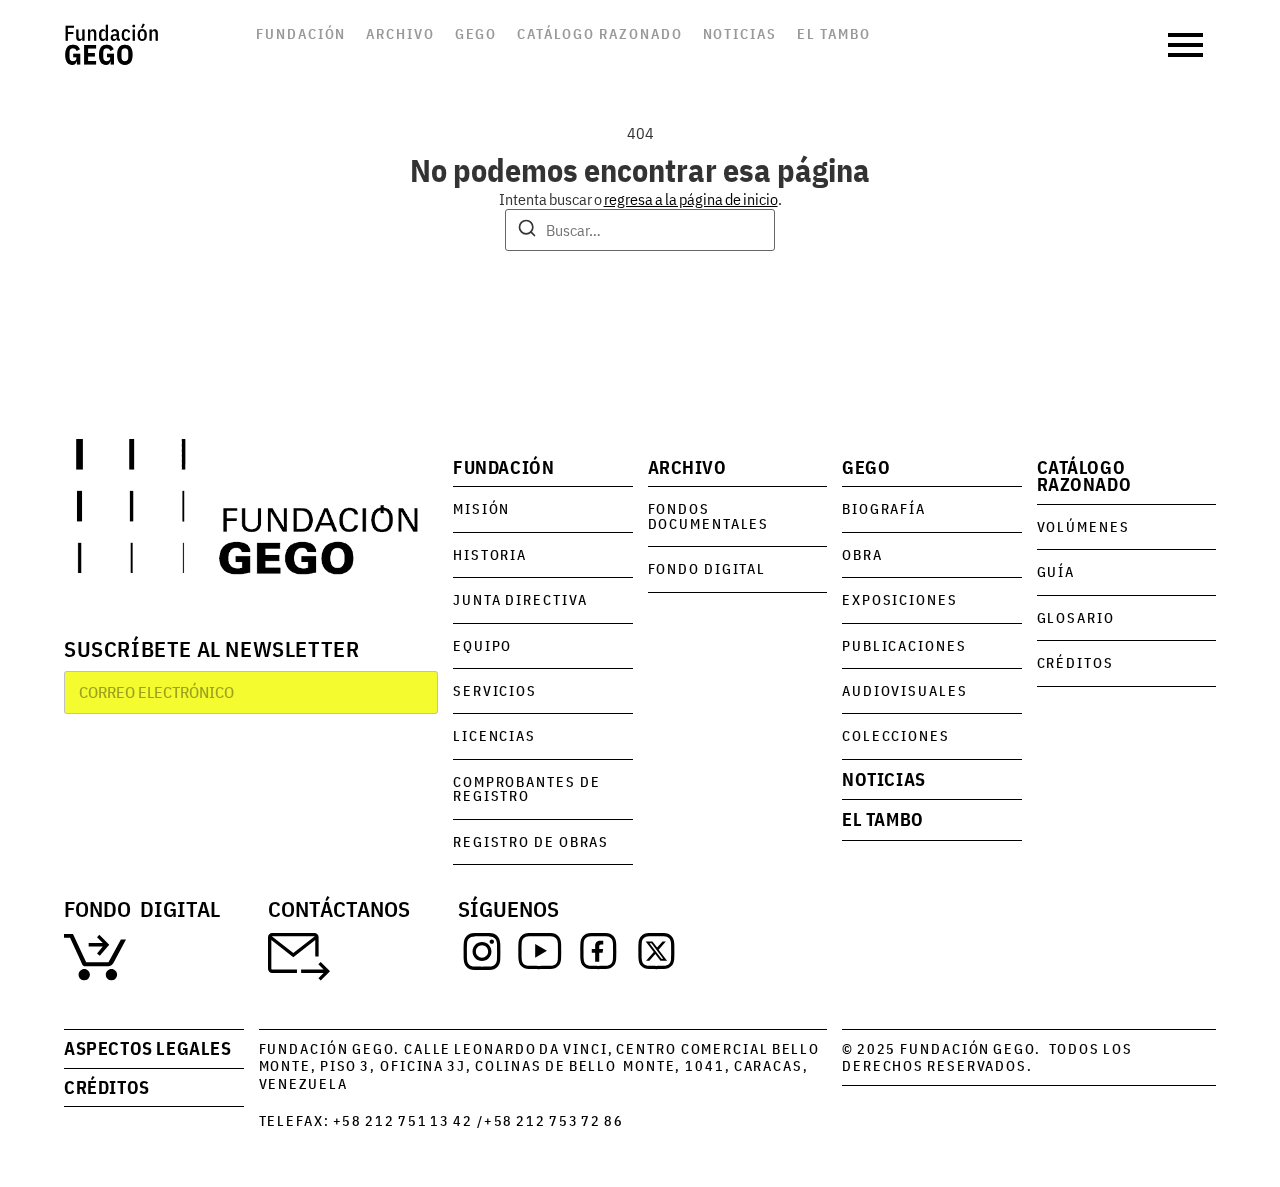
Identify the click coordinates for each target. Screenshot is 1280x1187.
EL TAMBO (883, 819)
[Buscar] (527, 231)
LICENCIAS (494, 735)
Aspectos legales (148, 1048)
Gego (476, 33)
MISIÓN (481, 508)
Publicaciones (904, 645)
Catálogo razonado (599, 33)
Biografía (884, 508)
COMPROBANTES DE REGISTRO (527, 788)
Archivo (400, 33)
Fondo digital (707, 568)
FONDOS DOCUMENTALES (709, 515)
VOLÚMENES (1083, 526)
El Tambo (834, 33)
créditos (107, 1087)
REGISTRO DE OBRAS (531, 841)
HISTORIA (490, 554)
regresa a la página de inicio (691, 199)
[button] (1188, 45)
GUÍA (1056, 571)
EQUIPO (482, 645)
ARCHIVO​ (687, 467)
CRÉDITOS (1075, 662)
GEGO (866, 467)
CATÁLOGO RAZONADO (1084, 476)
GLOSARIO (1076, 617)
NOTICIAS (884, 779)
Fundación (301, 33)
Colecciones (896, 735)
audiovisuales (905, 690)
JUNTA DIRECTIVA (520, 599)
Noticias (740, 33)
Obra (862, 554)
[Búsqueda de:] (640, 230)
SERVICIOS (495, 690)
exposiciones (900, 599)
